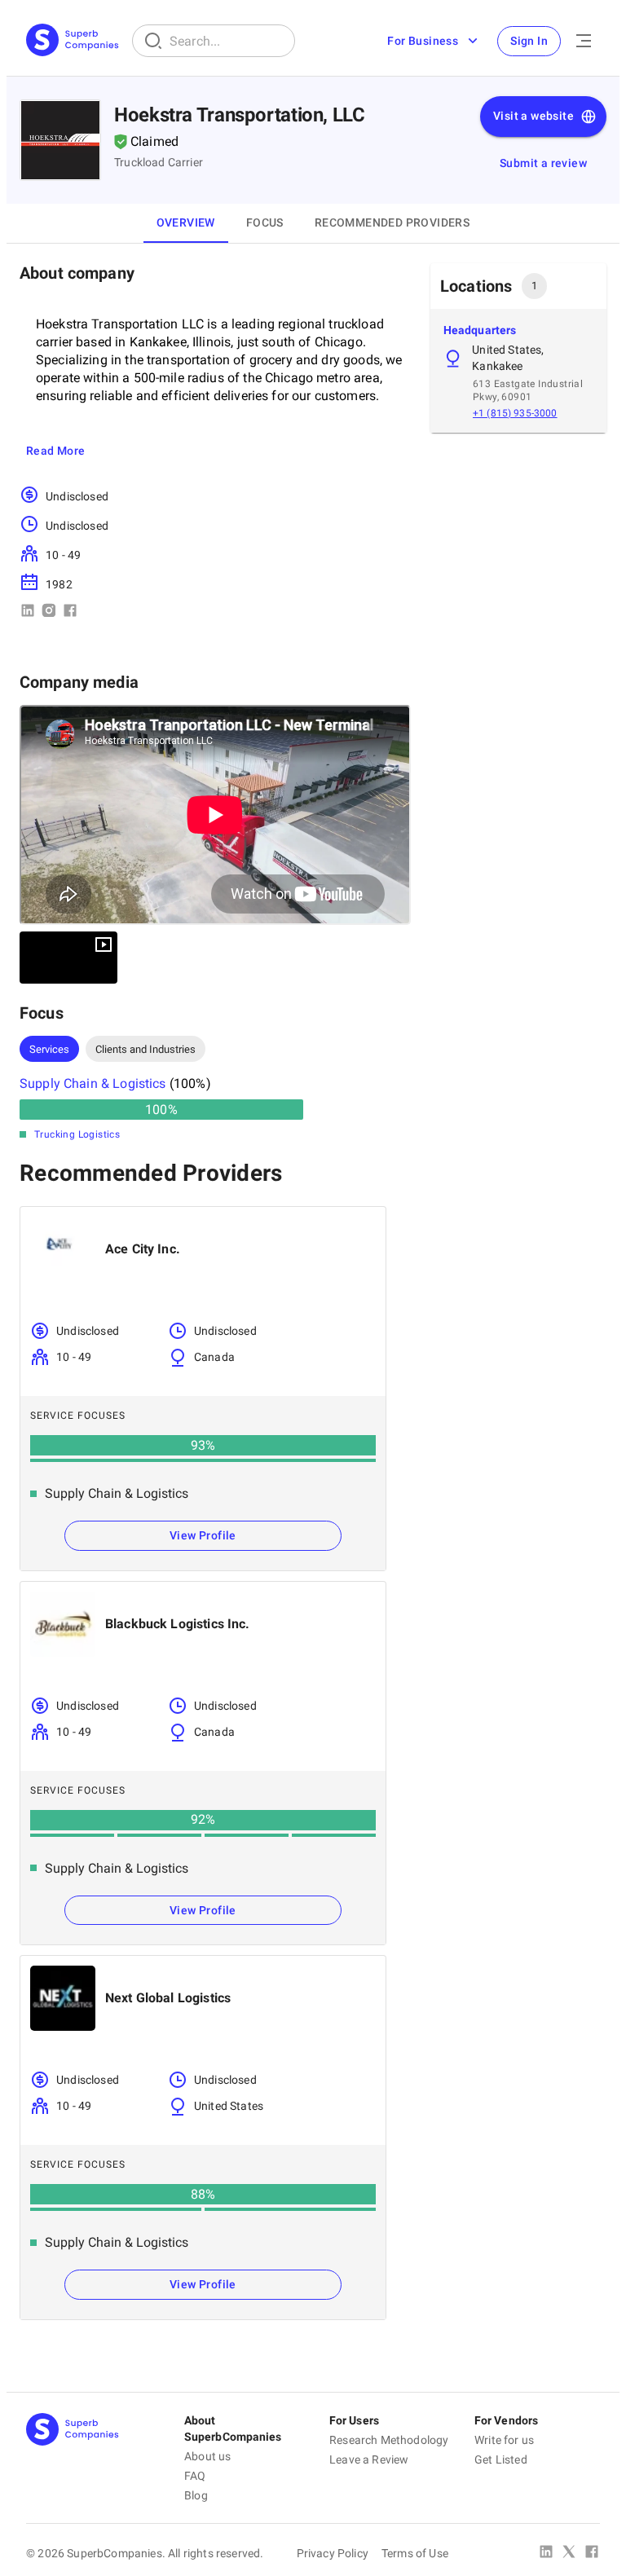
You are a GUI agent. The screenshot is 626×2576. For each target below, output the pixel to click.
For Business (423, 41)
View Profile (203, 1535)
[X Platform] (569, 2553)
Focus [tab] (265, 222)
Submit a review (543, 163)
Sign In (529, 41)
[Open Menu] (584, 41)
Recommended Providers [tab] (392, 222)
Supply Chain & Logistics (93, 1083)
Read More (56, 451)
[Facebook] (592, 2553)
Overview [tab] (186, 222)
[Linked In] (546, 2553)
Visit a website (533, 116)
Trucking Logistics (77, 1134)
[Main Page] (73, 41)
